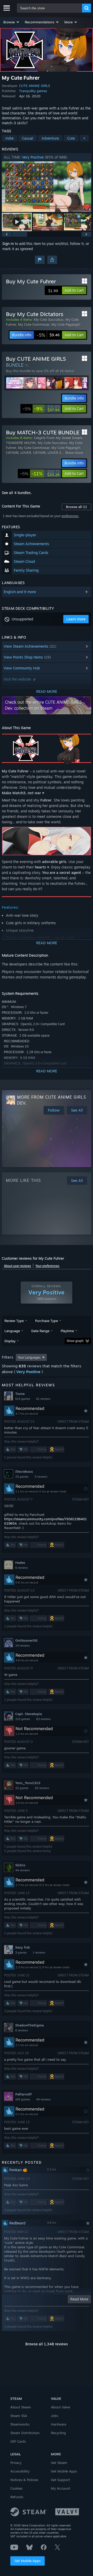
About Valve (60, 2407)
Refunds (17, 2497)
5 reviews (41, 1477)
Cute (71, 138)
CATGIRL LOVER (18, 453)
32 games (22, 1788)
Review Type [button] (14, 1321)
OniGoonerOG (26, 1640)
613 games (23, 1399)
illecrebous (24, 1471)
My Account (61, 2488)
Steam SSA (19, 2416)
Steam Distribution (25, 2433)
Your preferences (47, 1266)
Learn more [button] (76, 619)
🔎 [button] (85, 740)
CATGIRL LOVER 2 (47, 453)
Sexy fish (23, 1947)
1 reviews (39, 1952)
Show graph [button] (75, 1341)
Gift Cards (18, 2441)
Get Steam (59, 2463)
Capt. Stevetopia (29, 1714)
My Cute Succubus (49, 319)
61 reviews (43, 1399)
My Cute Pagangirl (66, 324)
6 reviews (22, 1568)
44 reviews (22, 1870)
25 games (22, 1477)
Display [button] (10, 1341)
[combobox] (50, 8)
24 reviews (22, 1646)
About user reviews (17, 1266)
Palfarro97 (24, 2094)
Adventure (50, 138)
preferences (70, 516)
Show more (74, 453)
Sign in (8, 244)
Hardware (59, 2424)
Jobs (55, 2416)
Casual (28, 138)
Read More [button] (79, 2299)
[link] (48, 335)
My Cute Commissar (34, 324)
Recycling (58, 2433)
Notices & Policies (24, 2480)
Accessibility (20, 2471)
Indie (10, 138)
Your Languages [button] (29, 1357)
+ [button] (84, 138)
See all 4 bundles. (17, 493)
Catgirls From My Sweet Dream (58, 438)
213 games (23, 1719)
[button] (11, 22)
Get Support (60, 2480)
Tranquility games (33, 91)
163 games (23, 2099)
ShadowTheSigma (29, 2025)
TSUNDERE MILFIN (21, 443)
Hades (20, 1563)
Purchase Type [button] (47, 1321)
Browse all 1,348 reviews (47, 2344)
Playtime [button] (67, 1331)
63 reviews (43, 1719)
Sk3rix (20, 1865)
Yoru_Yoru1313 (28, 1783)
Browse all (76, 507)
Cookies (16, 2488)
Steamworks (20, 2424)
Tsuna (20, 1394)
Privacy (16, 2463)
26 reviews (42, 1788)
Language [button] (12, 1331)
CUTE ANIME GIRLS (34, 86)
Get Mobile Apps (28, 2561)
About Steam (21, 2407)
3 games (21, 1952)
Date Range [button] (40, 1331)
